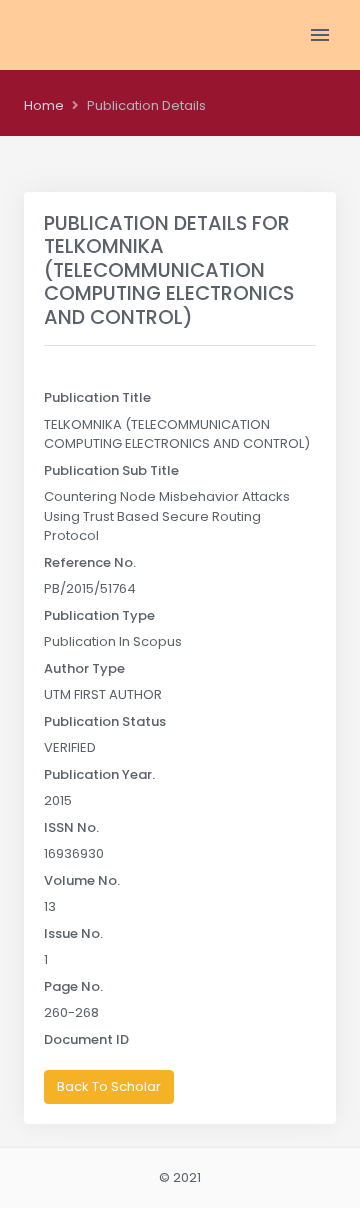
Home (44, 105)
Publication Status (105, 721)
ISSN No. (71, 827)
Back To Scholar (109, 1086)
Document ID (86, 1039)
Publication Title (97, 397)
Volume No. (82, 880)
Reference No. (90, 562)
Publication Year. (99, 774)
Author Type (84, 668)
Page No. (73, 986)
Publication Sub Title (111, 470)
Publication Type (99, 615)
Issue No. (73, 933)
